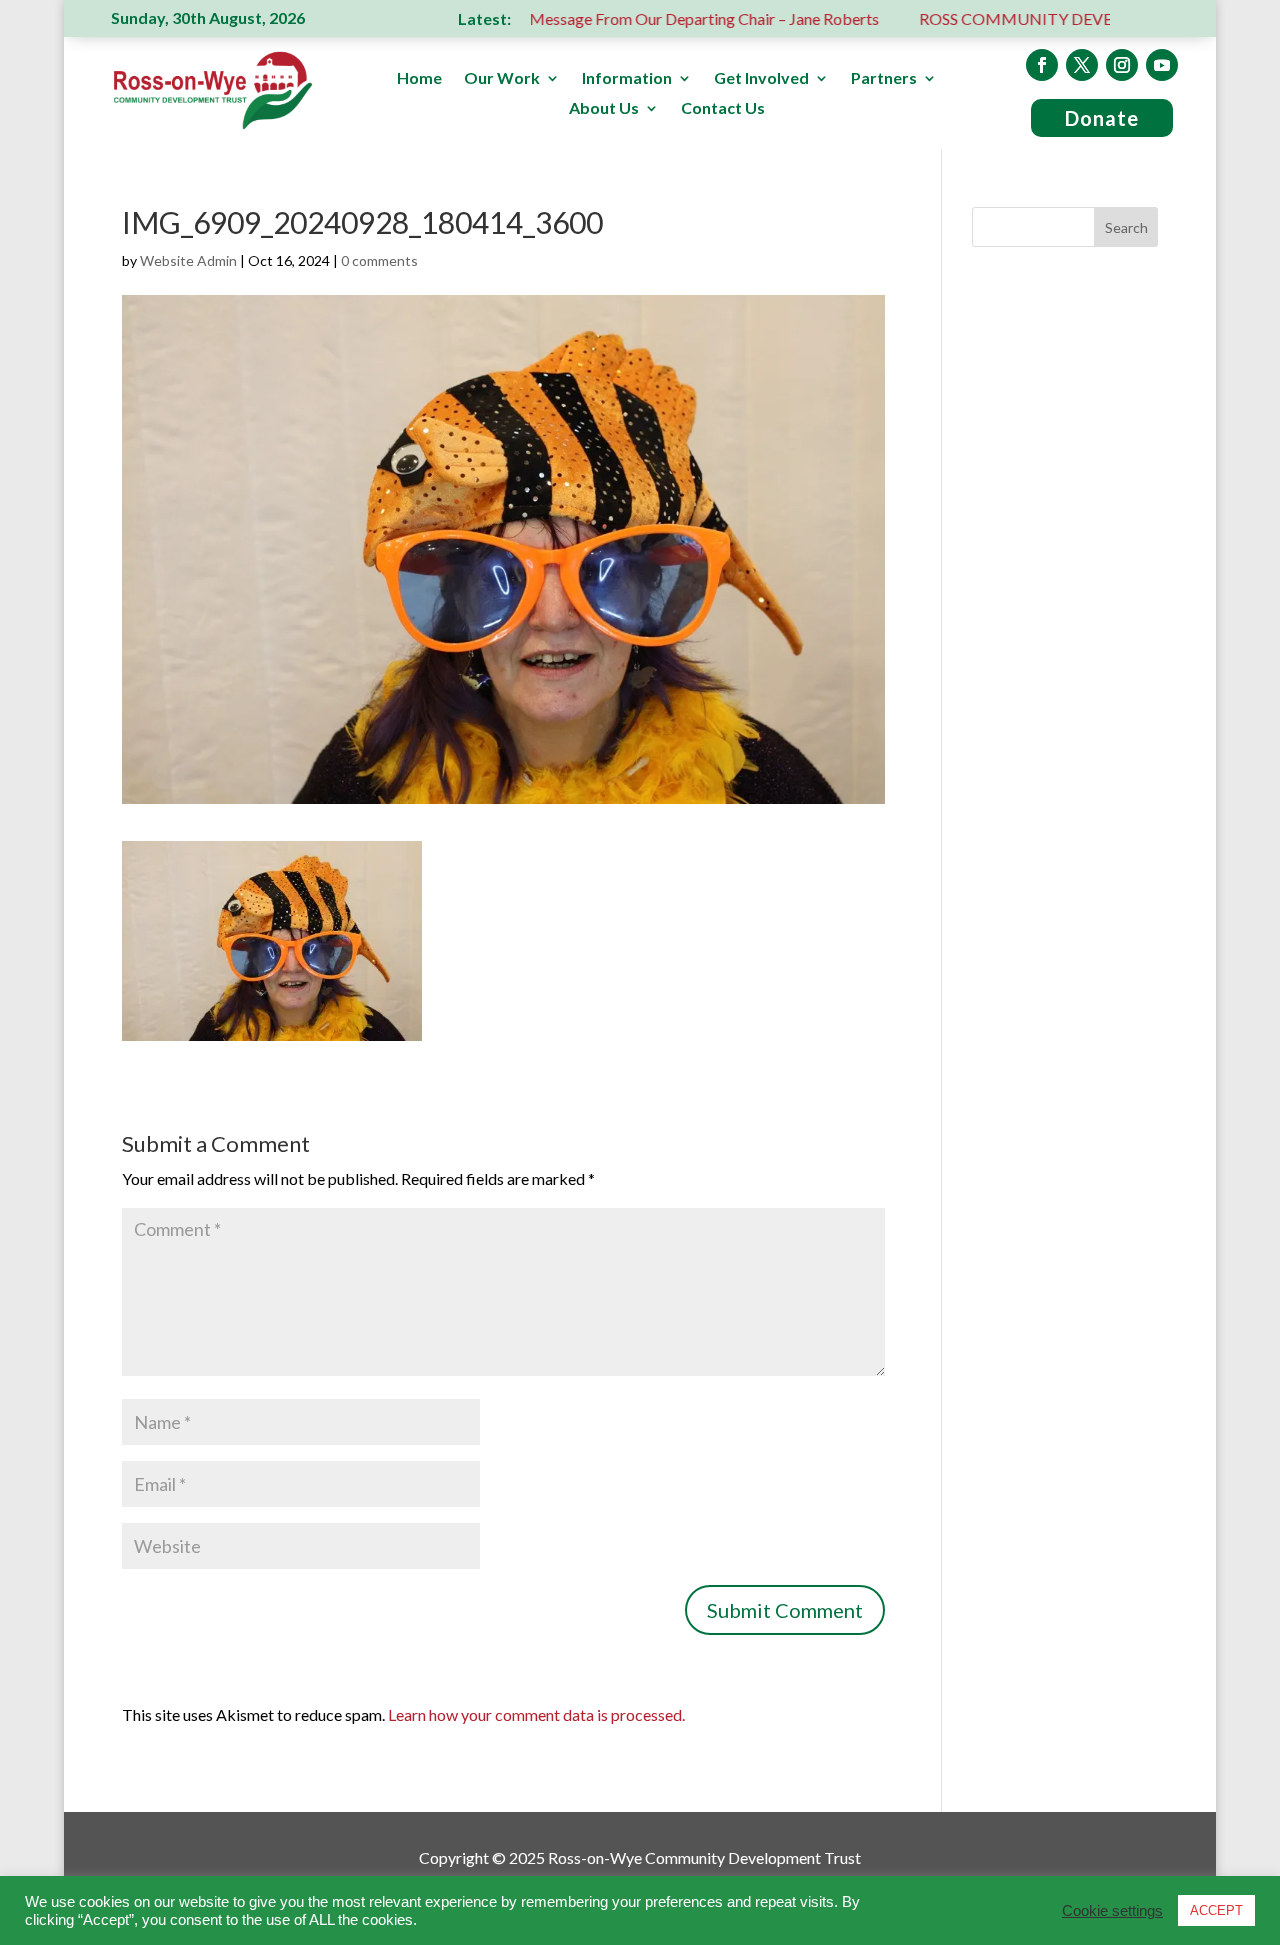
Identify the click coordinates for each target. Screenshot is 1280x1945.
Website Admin (188, 260)
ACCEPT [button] (1216, 1910)
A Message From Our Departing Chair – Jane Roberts (646, 18)
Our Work (502, 79)
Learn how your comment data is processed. (536, 1714)
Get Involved (761, 79)
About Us (604, 109)
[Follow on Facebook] (1042, 65)
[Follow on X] (1082, 65)
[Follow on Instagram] (1122, 65)
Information (627, 79)
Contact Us (723, 109)
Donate (1102, 118)
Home (419, 79)
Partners (884, 79)
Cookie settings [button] (1112, 1911)
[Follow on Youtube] (1162, 65)
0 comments (379, 260)
